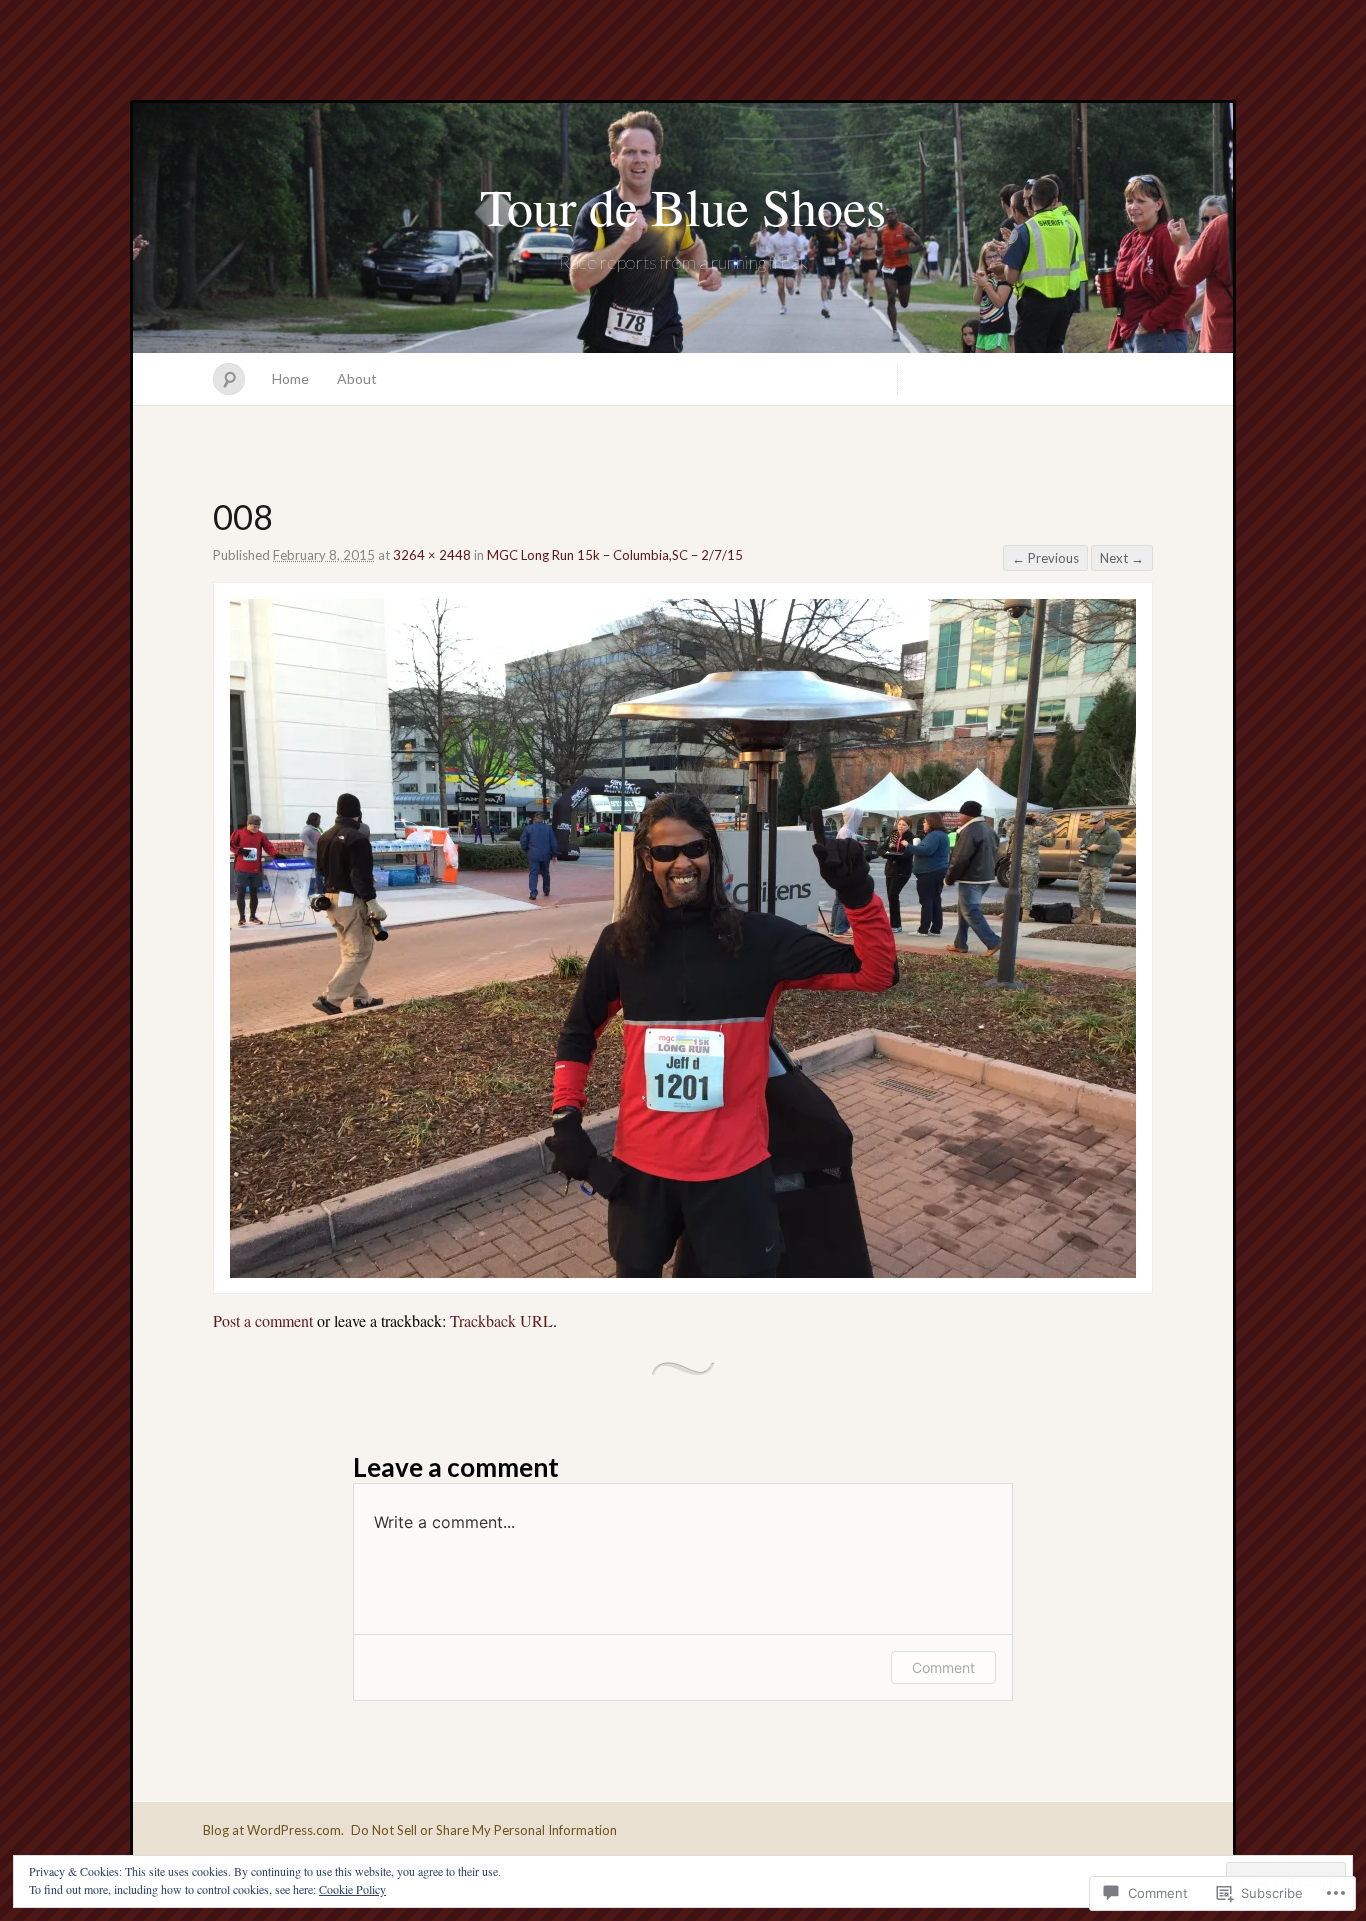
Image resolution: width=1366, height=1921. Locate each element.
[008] (683, 1271)
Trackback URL (501, 1320)
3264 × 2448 (432, 555)
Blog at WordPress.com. (273, 1830)
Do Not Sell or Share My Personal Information (484, 1830)
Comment (943, 1667)
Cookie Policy (352, 1889)
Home (290, 378)
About (357, 378)
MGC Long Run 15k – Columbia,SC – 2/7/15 (615, 555)
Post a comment (263, 1320)
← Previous (1045, 558)
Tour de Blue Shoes (683, 206)
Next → (1122, 558)
